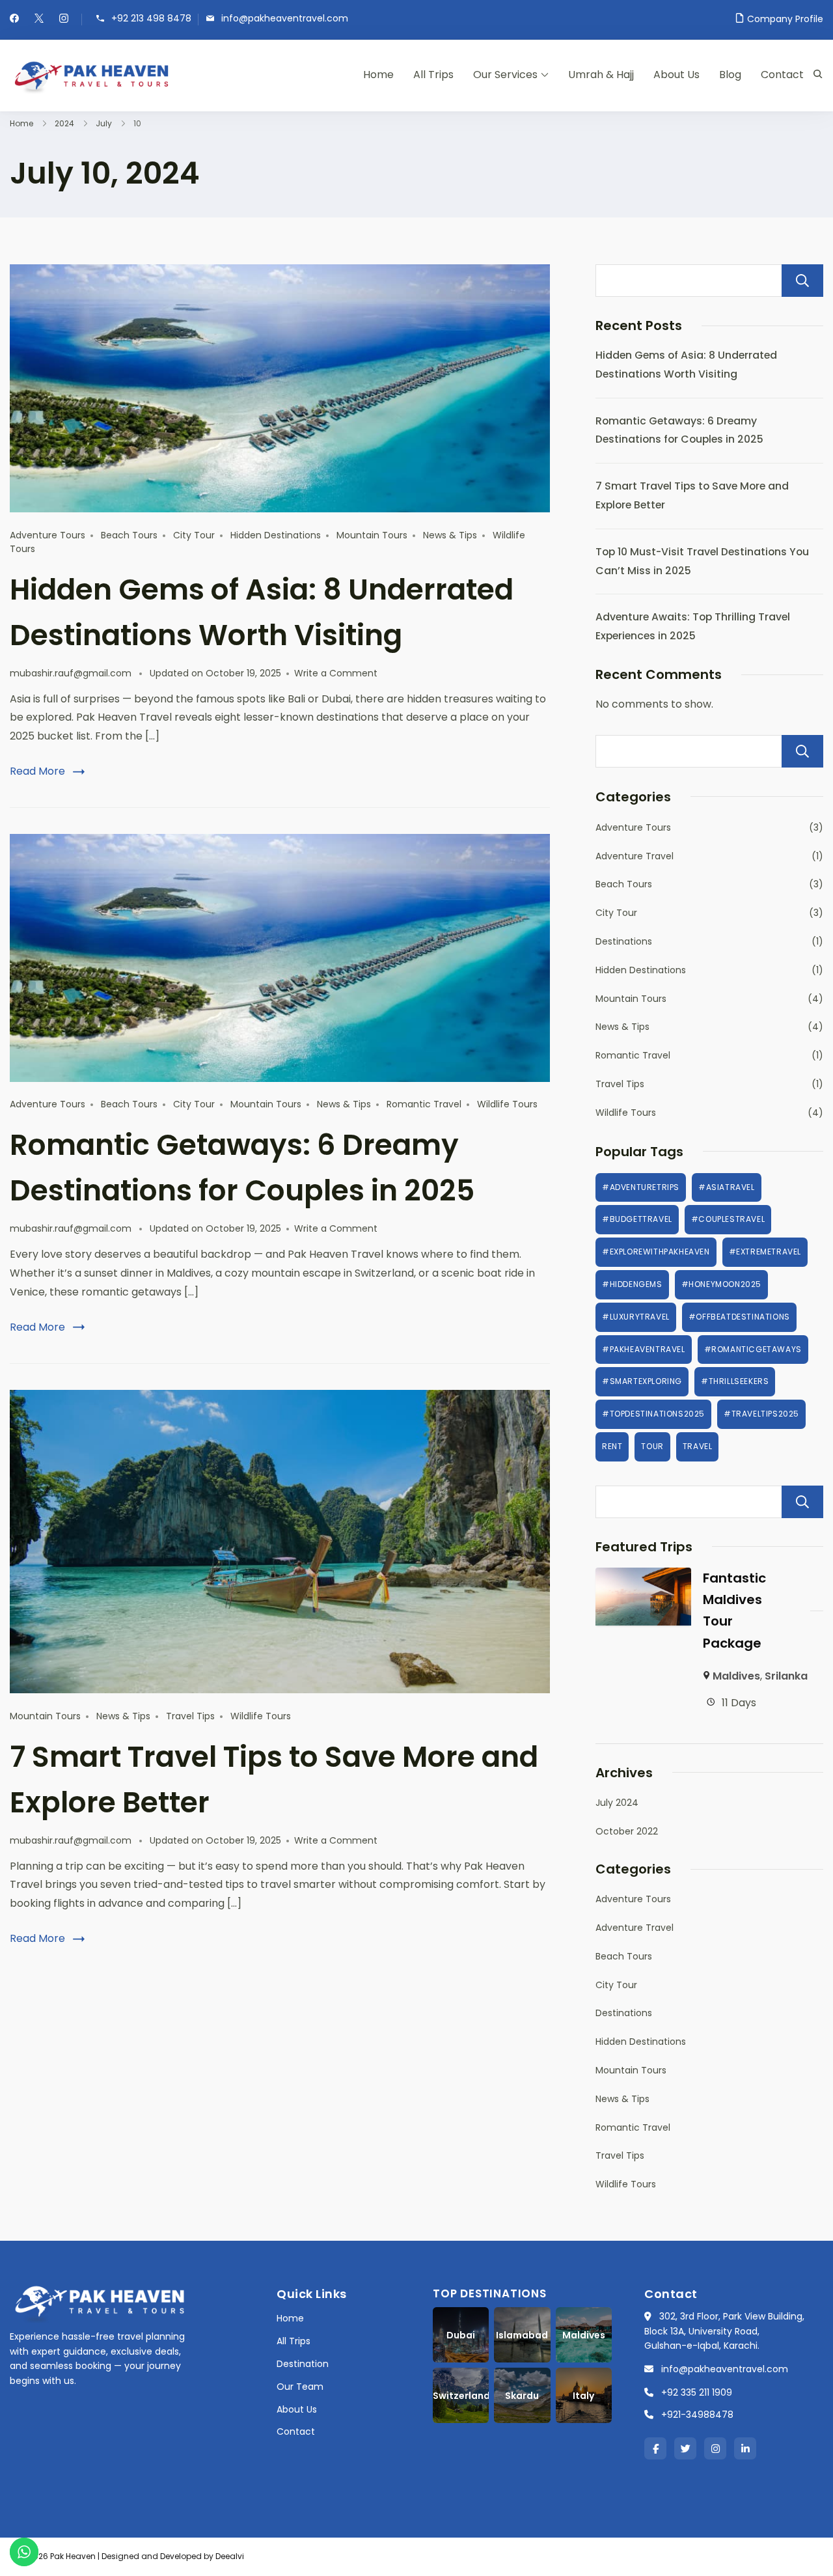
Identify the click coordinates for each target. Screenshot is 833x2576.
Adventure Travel (635, 856)
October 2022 (627, 1831)
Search (802, 281)
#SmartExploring (642, 1381)
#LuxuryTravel (636, 1317)
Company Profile (785, 19)
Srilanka (786, 1676)
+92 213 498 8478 (151, 19)
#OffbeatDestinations (739, 1317)
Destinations (624, 941)
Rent (612, 1446)
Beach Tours (129, 535)
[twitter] (39, 20)
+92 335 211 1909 (697, 2392)
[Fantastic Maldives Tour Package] (643, 1576)
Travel (698, 1446)
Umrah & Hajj (601, 75)
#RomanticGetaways (753, 1349)
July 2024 (617, 1803)
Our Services (505, 75)
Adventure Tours (48, 535)
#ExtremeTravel (765, 1252)
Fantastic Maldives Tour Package (734, 1611)
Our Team (300, 2387)
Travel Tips (190, 1716)
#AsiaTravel (727, 1187)
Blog (730, 75)
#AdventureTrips (641, 1187)
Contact (782, 75)
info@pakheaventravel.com (285, 19)
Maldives (736, 1676)
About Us (676, 75)
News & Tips (450, 535)
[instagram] (64, 20)
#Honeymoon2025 (721, 1284)
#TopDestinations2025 (653, 1414)
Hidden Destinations (276, 535)
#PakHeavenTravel (644, 1349)
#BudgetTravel (637, 1219)
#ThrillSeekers (735, 1381)
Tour (652, 1446)
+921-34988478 (697, 2415)
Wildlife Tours (507, 1104)
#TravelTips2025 (761, 1414)
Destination (303, 2364)
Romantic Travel (424, 1104)
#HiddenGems (632, 1284)
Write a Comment (336, 673)
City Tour (194, 535)
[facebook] (14, 20)
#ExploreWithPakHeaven (656, 1252)
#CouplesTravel (728, 1219)
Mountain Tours (372, 535)
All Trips (433, 75)
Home (378, 75)
